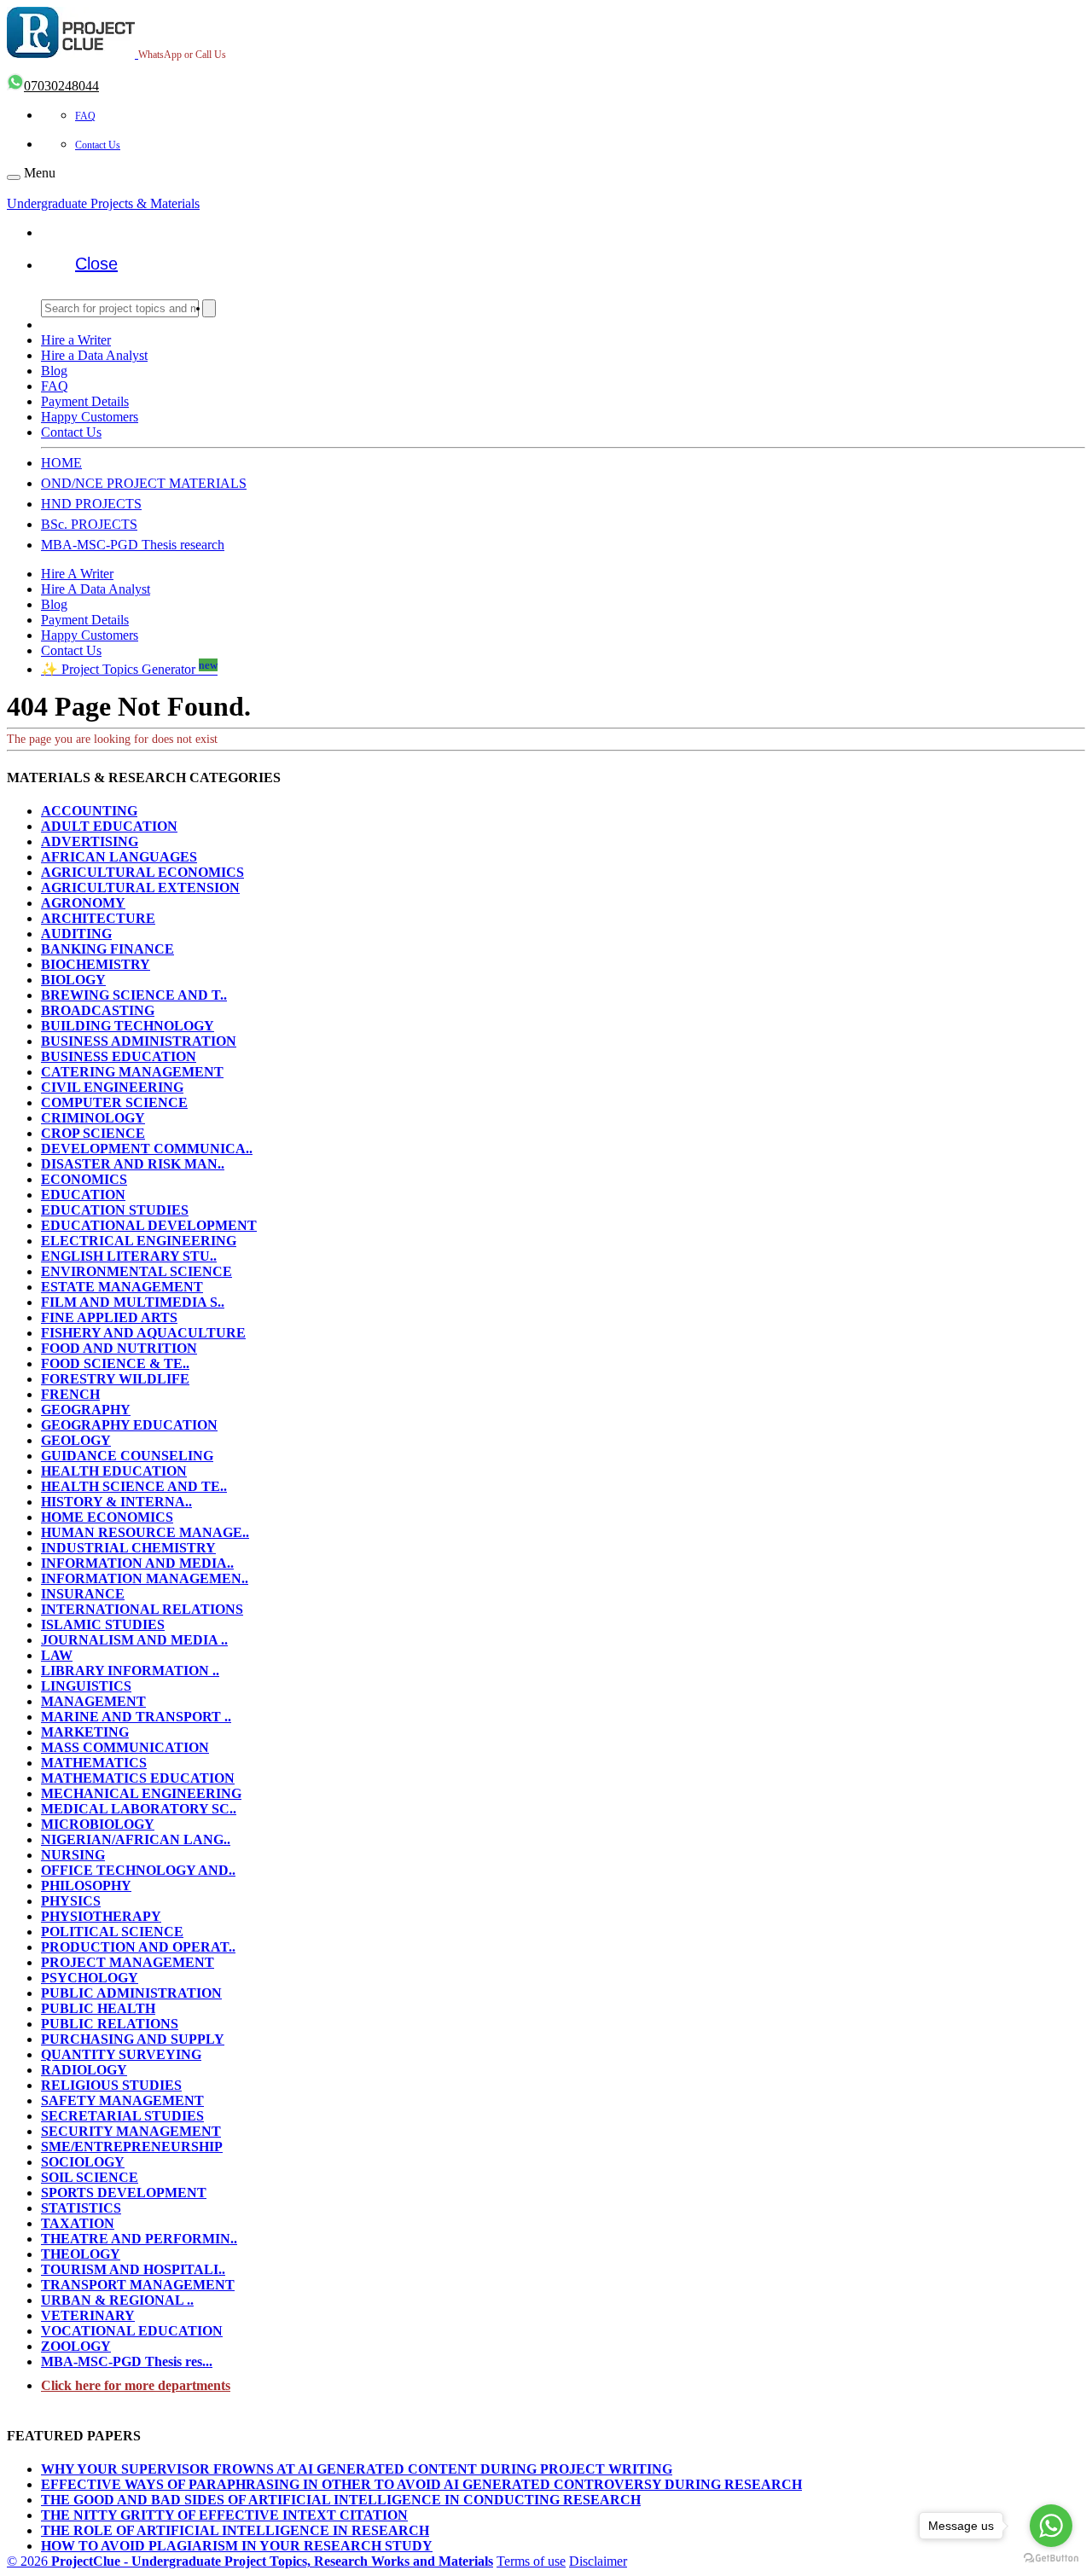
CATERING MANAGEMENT (132, 1072)
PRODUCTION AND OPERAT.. (138, 1947)
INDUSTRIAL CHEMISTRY (128, 1548)
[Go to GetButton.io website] (1051, 2559)
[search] (209, 308)
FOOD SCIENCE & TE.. (115, 1363)
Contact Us (98, 145)
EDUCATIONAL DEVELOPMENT (149, 1225)
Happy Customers (90, 417)
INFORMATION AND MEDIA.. (137, 1563)
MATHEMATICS (94, 1763)
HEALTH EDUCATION (114, 1471)
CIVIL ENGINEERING (112, 1087)
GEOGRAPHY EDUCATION (129, 1425)
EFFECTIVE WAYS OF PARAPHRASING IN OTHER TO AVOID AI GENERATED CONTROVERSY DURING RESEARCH (421, 2484)
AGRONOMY (83, 903)
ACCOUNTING (89, 811)
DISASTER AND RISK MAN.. (133, 1164)
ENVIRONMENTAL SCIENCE (136, 1271)
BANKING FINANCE (107, 949)
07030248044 (61, 86)
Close (96, 264)
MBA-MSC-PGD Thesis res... (127, 2361)
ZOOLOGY (76, 2346)
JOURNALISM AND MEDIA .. (134, 1640)
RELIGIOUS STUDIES (111, 2085)
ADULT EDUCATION (109, 826)
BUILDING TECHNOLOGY (128, 1026)
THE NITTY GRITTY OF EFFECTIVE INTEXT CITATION (224, 2515)
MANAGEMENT (93, 1701)
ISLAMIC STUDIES (103, 1625)
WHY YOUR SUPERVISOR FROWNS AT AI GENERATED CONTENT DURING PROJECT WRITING (357, 2469)
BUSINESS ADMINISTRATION (139, 1041)
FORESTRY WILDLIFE (115, 1379)
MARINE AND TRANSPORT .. (136, 1717)
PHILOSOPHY (86, 1886)
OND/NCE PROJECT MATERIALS (144, 483)
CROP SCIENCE (93, 1133)
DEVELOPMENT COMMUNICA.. (147, 1149)
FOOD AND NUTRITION (119, 1348)
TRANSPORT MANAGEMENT (138, 2285)
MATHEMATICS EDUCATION (138, 1778)
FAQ (85, 116)
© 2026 (250, 2561)
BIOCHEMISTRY (96, 964)
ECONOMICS (84, 1179)
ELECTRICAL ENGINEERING (139, 1241)
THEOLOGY (81, 2254)
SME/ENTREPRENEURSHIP (132, 2147)
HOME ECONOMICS (107, 1517)
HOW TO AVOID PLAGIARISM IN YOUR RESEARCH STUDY (237, 2546)
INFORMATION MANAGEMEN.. (145, 1578)
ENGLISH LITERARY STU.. (129, 1256)
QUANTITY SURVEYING (121, 2054)
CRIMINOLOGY (93, 1118)
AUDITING (76, 934)
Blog (54, 371)
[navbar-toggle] (14, 177)
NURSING (73, 1855)
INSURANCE (83, 1594)
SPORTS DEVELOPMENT (124, 2193)
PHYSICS (71, 1901)
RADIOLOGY (84, 2070)
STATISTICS (81, 2208)
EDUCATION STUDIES (115, 1210)
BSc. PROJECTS (89, 524)
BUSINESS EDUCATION (119, 1056)
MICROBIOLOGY (98, 1824)
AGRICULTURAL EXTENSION (140, 888)
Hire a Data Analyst (94, 355)
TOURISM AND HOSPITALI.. (133, 2269)
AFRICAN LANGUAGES (119, 857)
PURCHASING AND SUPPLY (133, 2039)
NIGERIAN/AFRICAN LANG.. (136, 1839)
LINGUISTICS (86, 1686)
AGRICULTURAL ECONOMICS (142, 872)
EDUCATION (83, 1195)
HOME (61, 463)
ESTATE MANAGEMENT (122, 1287)
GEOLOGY (76, 1440)
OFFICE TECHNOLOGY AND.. (138, 1870)
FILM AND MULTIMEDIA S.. (133, 1302)
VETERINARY (88, 2315)
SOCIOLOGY (83, 2162)
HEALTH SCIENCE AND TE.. (134, 1486)
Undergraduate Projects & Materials (103, 203)
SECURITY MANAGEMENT (131, 2131)
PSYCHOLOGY (90, 1978)
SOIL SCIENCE (90, 2177)
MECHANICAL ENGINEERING (141, 1793)
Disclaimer (598, 2561)
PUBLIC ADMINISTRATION (131, 1993)
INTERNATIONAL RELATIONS (142, 1609)
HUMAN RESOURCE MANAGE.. (145, 1532)
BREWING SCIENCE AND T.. (134, 995)
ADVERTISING (90, 841)
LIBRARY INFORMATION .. (130, 1671)
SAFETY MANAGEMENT (122, 2100)
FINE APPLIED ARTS (109, 1317)
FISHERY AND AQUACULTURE (143, 1333)
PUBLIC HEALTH (98, 2008)
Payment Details (85, 401)
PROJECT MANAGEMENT (128, 1962)
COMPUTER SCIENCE (114, 1102)
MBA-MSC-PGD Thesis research (133, 545)
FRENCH (70, 1394)
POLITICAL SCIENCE (112, 1932)
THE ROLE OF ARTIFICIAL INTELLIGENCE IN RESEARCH (235, 2530)
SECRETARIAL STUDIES (122, 2116)
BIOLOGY (73, 980)
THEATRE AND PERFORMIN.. (139, 2239)
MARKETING (85, 1732)
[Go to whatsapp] (1051, 2526)
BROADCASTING (98, 1010)
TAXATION (78, 2223)
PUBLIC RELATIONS (110, 2024)
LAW (57, 1655)
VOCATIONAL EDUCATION (132, 2331)
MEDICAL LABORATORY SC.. (139, 1809)
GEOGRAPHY (86, 1410)
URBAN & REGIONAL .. (117, 2300)
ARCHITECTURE (98, 918)
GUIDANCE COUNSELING (127, 1456)
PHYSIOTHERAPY (101, 1916)
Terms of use (531, 2561)
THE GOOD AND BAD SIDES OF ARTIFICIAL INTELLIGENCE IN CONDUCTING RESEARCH (341, 2500)
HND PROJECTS (91, 504)
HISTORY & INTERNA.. (116, 1502)
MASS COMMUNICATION (125, 1747)
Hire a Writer (76, 340)
